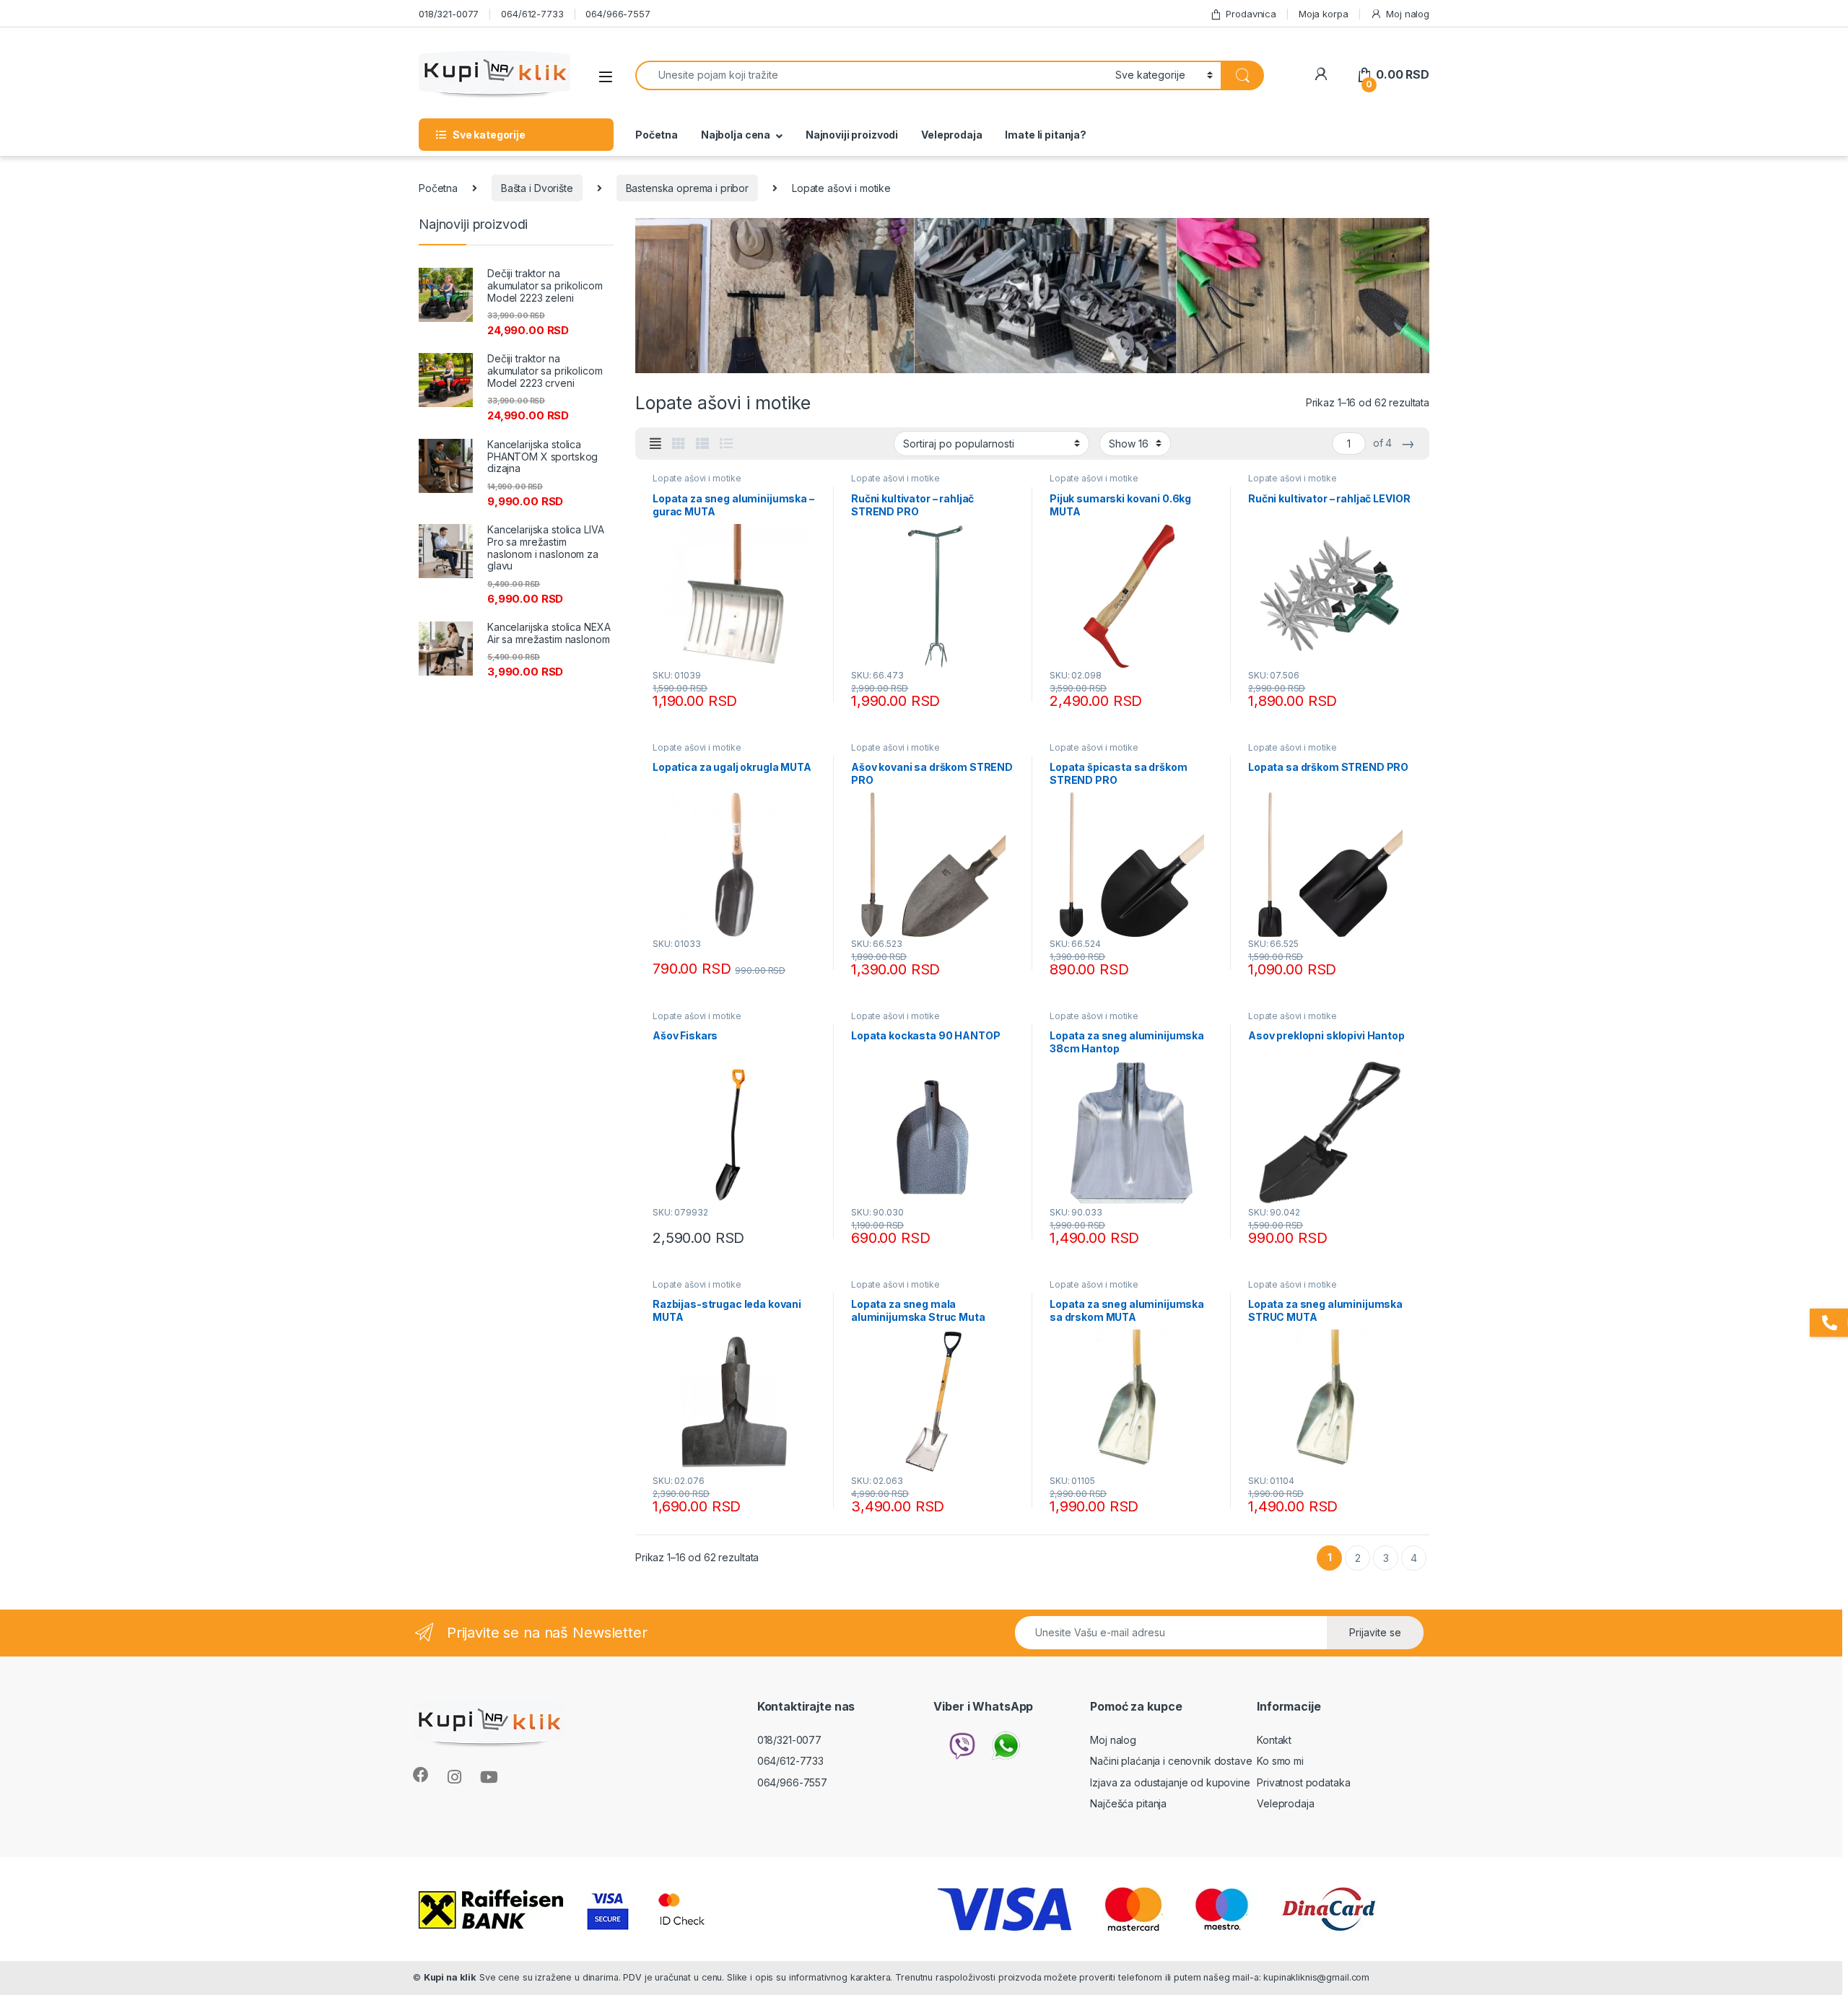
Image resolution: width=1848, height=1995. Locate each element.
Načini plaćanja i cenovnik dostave (1171, 1761)
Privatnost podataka (1303, 1782)
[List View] (726, 444)
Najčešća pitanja (1128, 1803)
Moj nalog (1408, 14)
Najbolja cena (736, 135)
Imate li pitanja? (1046, 135)
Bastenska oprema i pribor (688, 188)
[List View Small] (702, 444)
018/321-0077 (449, 14)
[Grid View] (679, 444)
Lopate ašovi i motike (697, 478)
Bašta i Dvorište (537, 188)
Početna (657, 135)
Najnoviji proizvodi (852, 135)
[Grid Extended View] (655, 444)
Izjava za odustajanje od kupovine (1170, 1782)
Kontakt (1274, 1740)
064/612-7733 (532, 14)
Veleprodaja (951, 135)
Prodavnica (1251, 14)
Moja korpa (1324, 14)
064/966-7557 (618, 14)
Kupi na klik (450, 1977)
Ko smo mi (1280, 1761)
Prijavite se (1375, 1632)
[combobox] (871, 75)
